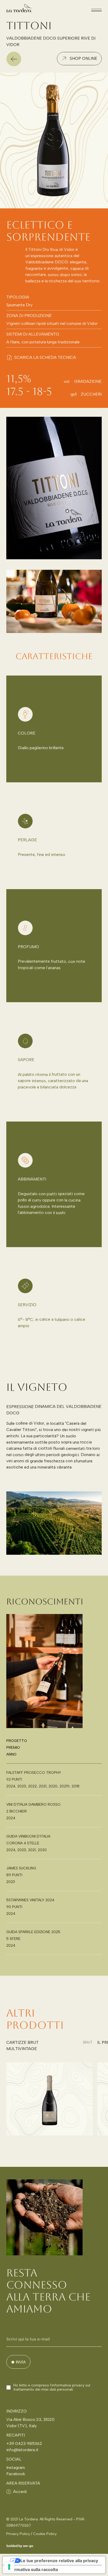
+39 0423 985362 (24, 2443)
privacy (78, 2385)
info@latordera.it (22, 2450)
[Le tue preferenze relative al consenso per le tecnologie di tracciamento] (9, 2567)
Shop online (83, 58)
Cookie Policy (45, 2534)
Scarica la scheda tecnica (45, 357)
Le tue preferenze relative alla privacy (59, 2561)
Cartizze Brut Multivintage (22, 2046)
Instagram (16, 2468)
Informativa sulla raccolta (32, 2569)
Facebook (16, 2474)
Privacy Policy (18, 2534)
